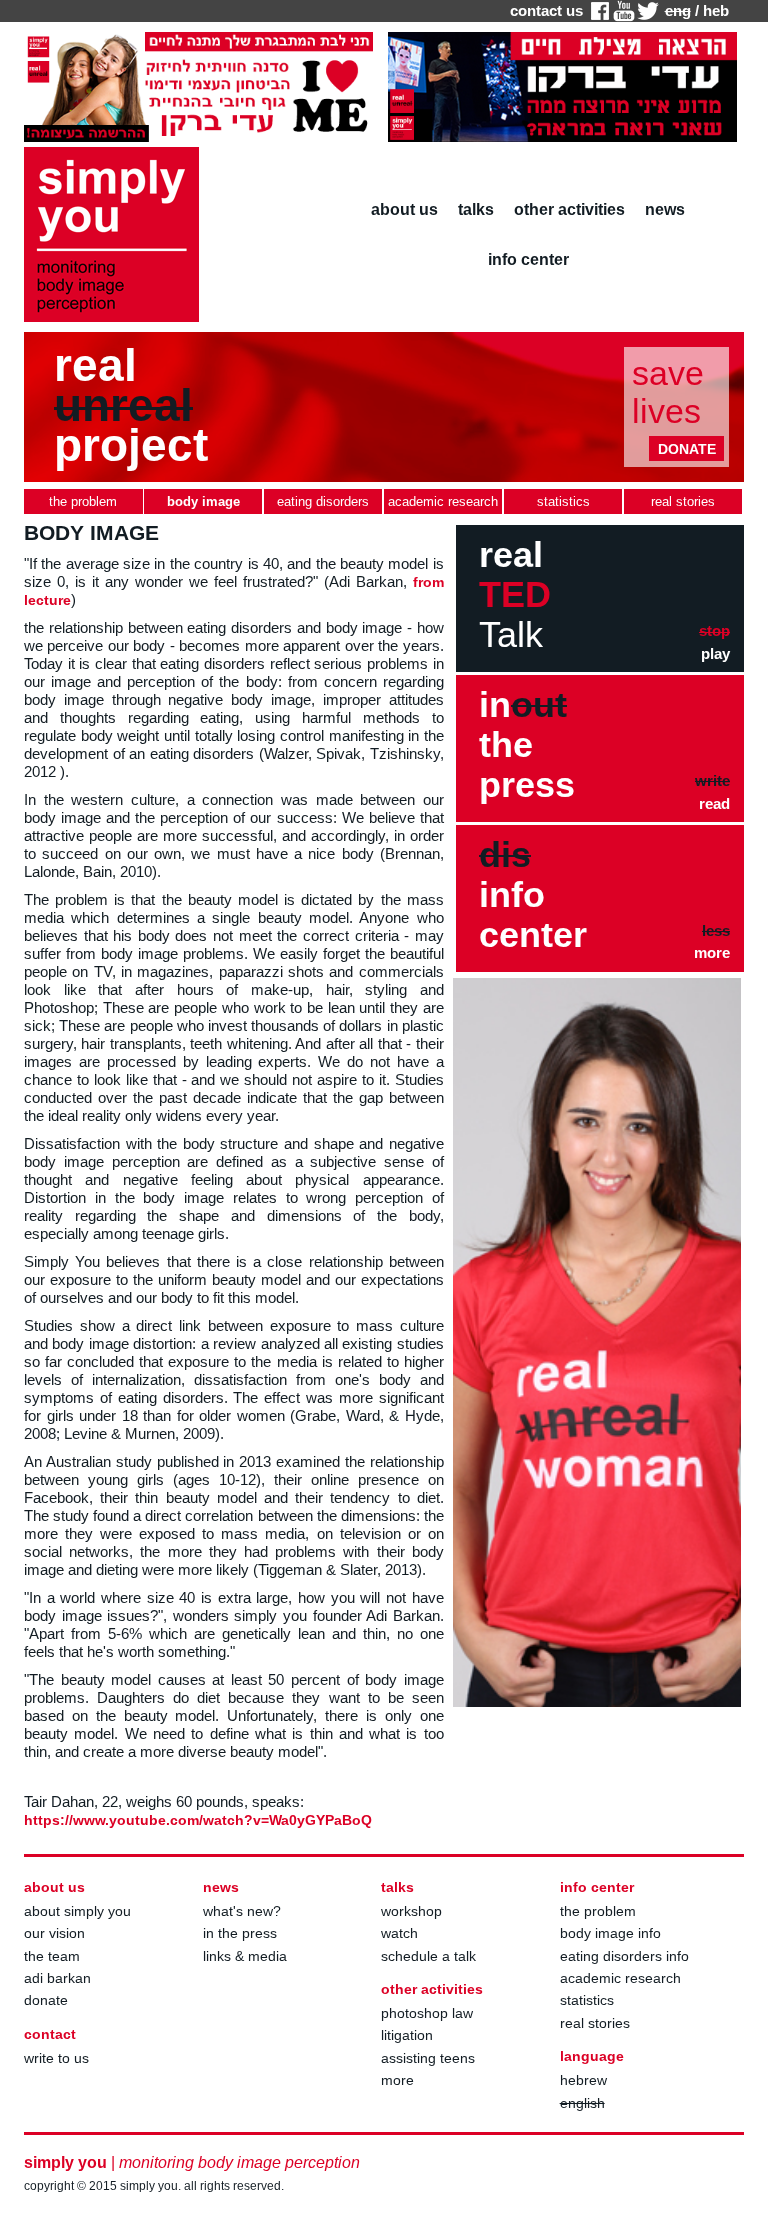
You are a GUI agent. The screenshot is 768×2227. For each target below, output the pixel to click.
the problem (598, 1911)
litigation (407, 2035)
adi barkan (57, 1978)
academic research (620, 1978)
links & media (245, 1956)
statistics (587, 2000)
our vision (54, 1933)
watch (399, 1933)
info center (528, 259)
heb (716, 10)
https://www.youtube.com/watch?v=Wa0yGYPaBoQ (198, 1820)
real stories (595, 2023)
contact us (546, 10)
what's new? (242, 1911)
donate (46, 2000)
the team (52, 1956)
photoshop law (427, 2013)
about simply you (77, 1911)
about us (404, 209)
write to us (56, 2058)
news (665, 209)
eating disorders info (624, 1956)
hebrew (583, 2080)
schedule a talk (428, 1956)
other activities (569, 209)
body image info (610, 1933)
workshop (411, 1911)
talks (476, 209)
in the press (240, 1933)
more (397, 2080)
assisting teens (428, 2058)
